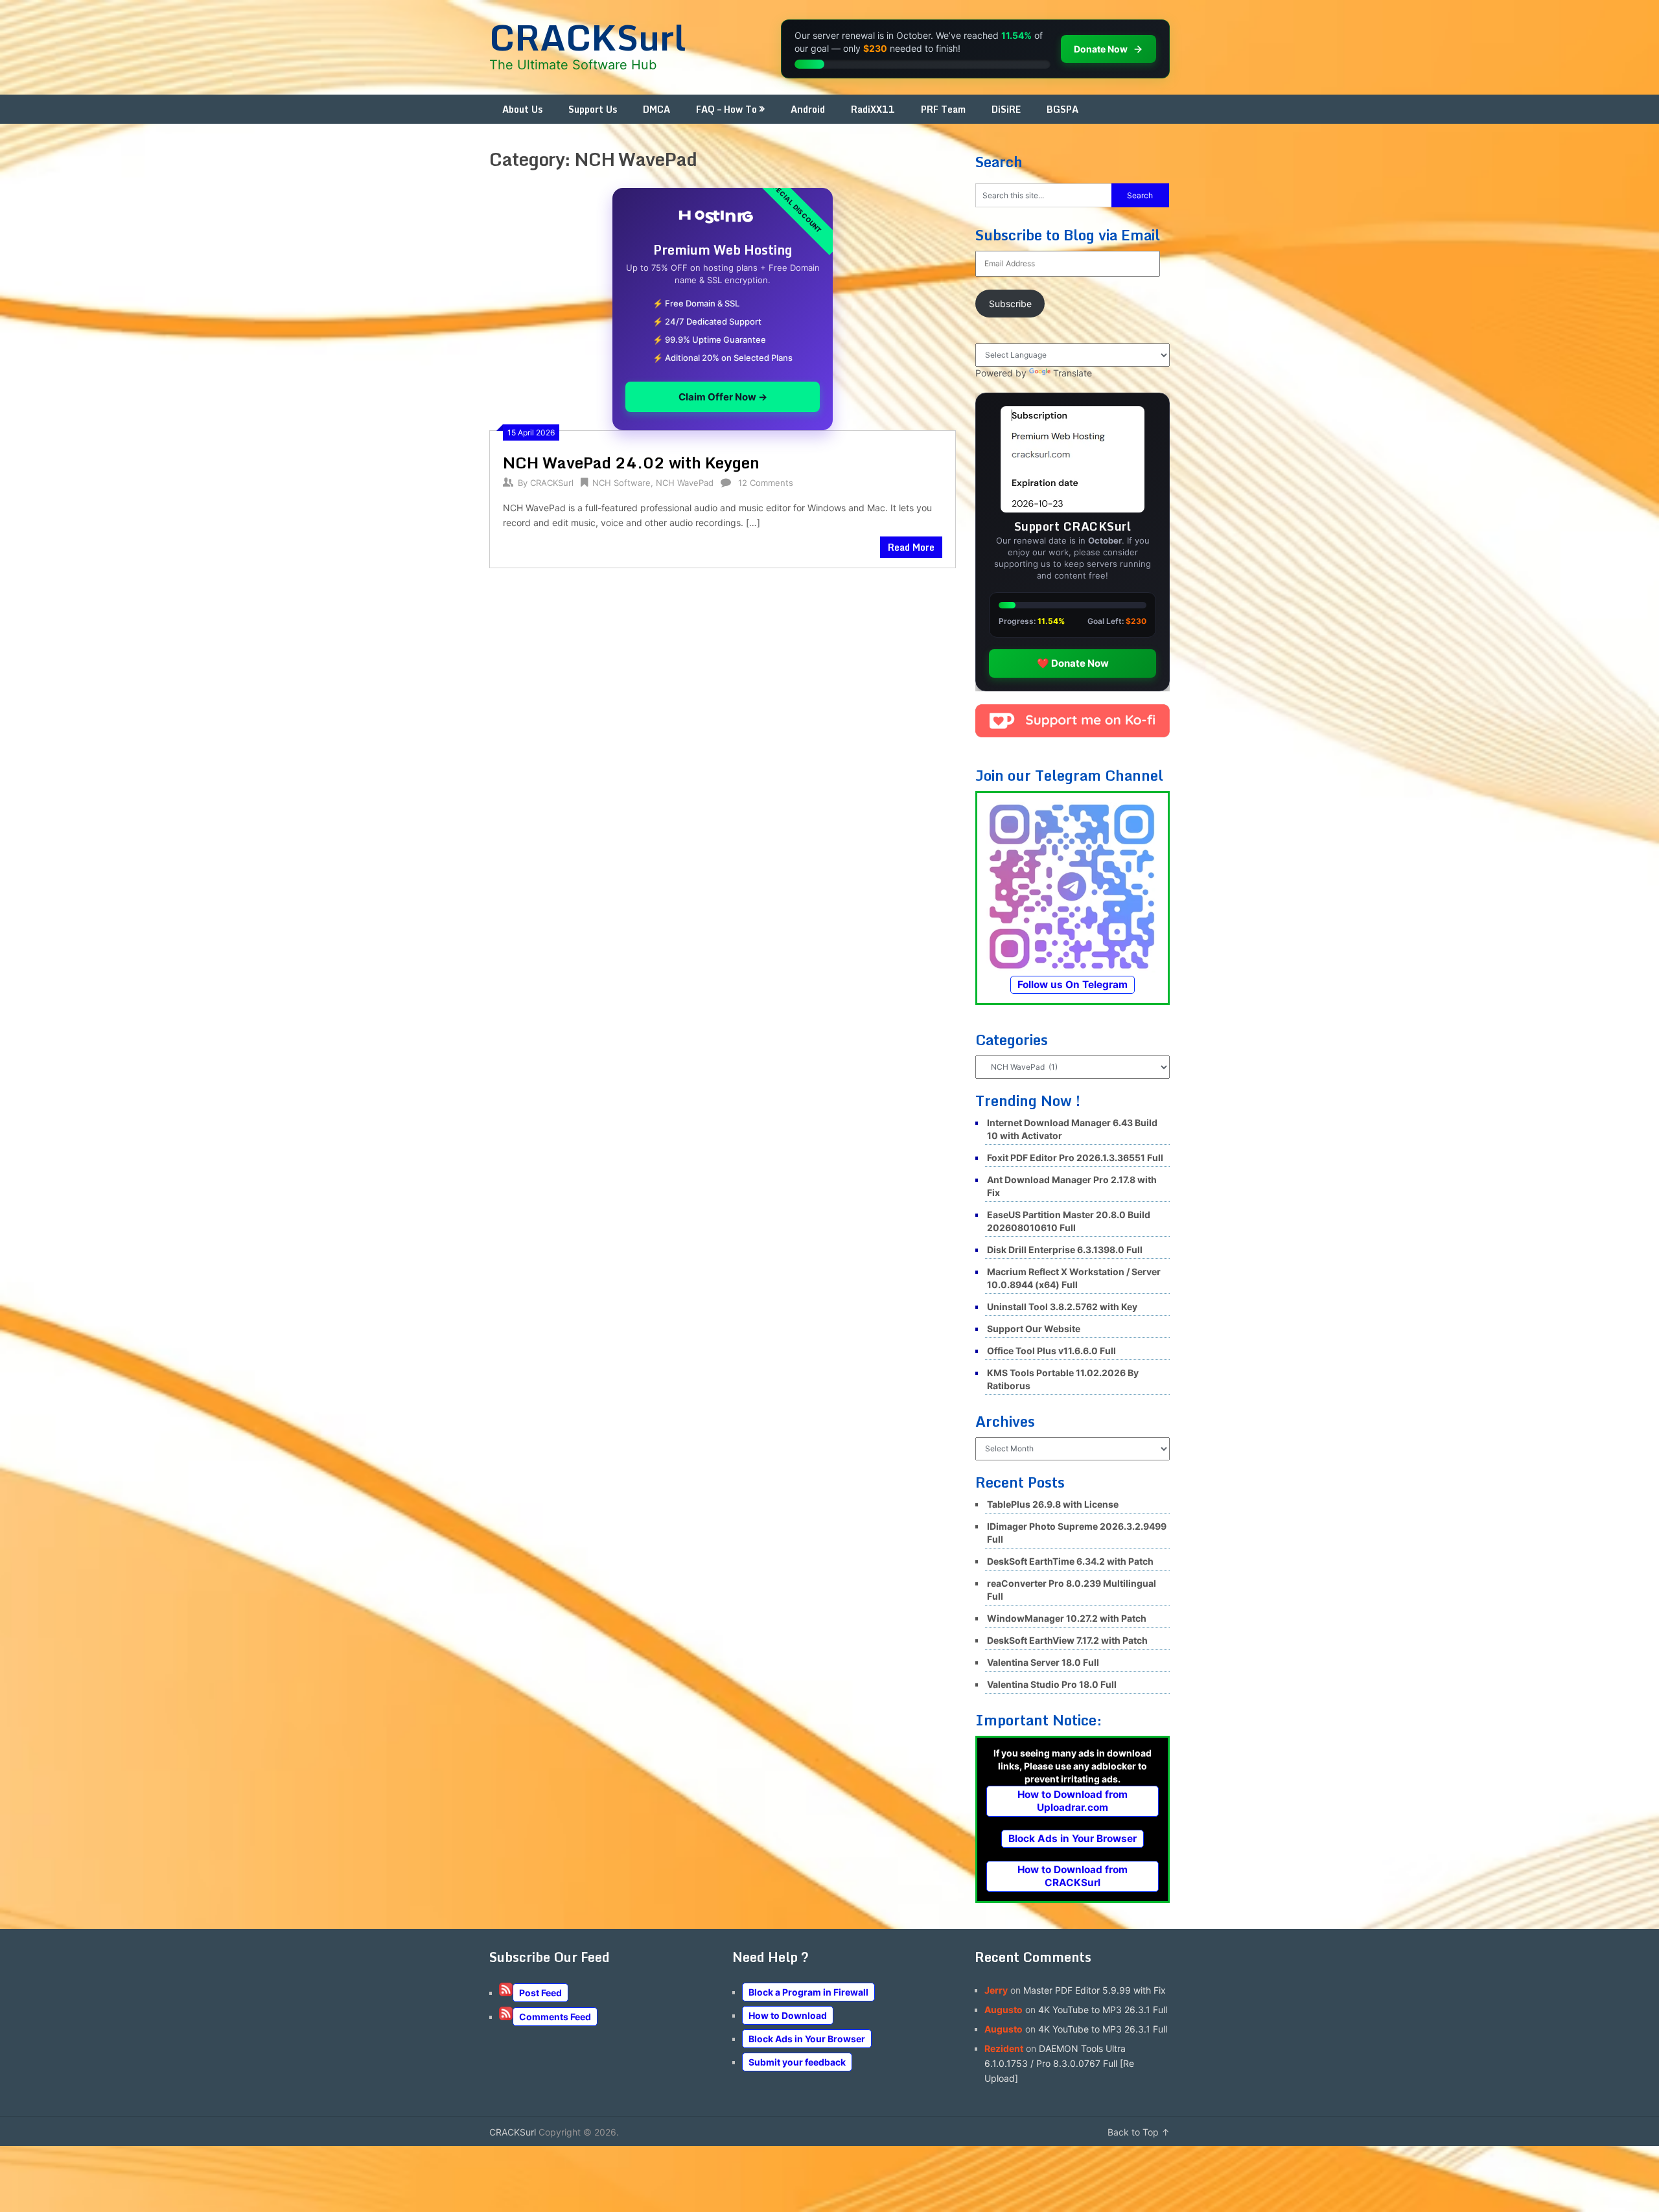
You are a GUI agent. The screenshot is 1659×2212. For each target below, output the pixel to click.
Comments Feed (555, 2017)
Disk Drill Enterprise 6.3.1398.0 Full (1065, 1250)
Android (808, 109)
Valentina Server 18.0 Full (1043, 1662)
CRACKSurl (587, 37)
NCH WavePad (685, 483)
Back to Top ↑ (1139, 2132)
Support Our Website (1034, 1329)
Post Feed (540, 1993)
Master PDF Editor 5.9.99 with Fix (1095, 1990)
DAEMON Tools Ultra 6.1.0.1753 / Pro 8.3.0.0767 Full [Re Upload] (1059, 2063)
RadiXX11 (873, 109)
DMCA (656, 109)
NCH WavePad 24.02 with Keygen (631, 462)
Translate (1073, 373)
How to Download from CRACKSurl (1073, 1876)
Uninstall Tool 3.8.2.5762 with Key (1062, 1307)
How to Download (788, 2015)
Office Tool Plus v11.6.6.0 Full (1051, 1351)
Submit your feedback (797, 2062)
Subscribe (1010, 304)
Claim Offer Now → (723, 397)
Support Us (593, 109)
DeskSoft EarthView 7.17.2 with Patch (1067, 1640)
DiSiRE (1006, 109)
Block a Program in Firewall (808, 1992)
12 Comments (766, 483)
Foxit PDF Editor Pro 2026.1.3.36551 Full (1075, 1158)
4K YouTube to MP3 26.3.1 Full (1103, 2010)
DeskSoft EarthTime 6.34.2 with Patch (1070, 1561)
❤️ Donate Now (1073, 663)
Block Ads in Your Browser (1073, 1838)
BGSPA (1062, 109)
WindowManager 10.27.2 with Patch (1067, 1618)
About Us (522, 109)
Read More (911, 547)
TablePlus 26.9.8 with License (1053, 1504)
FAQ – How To (726, 109)
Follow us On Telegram (1073, 985)
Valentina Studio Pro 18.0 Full (1052, 1684)
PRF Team (943, 109)
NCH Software (621, 483)
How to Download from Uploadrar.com (1073, 1801)
